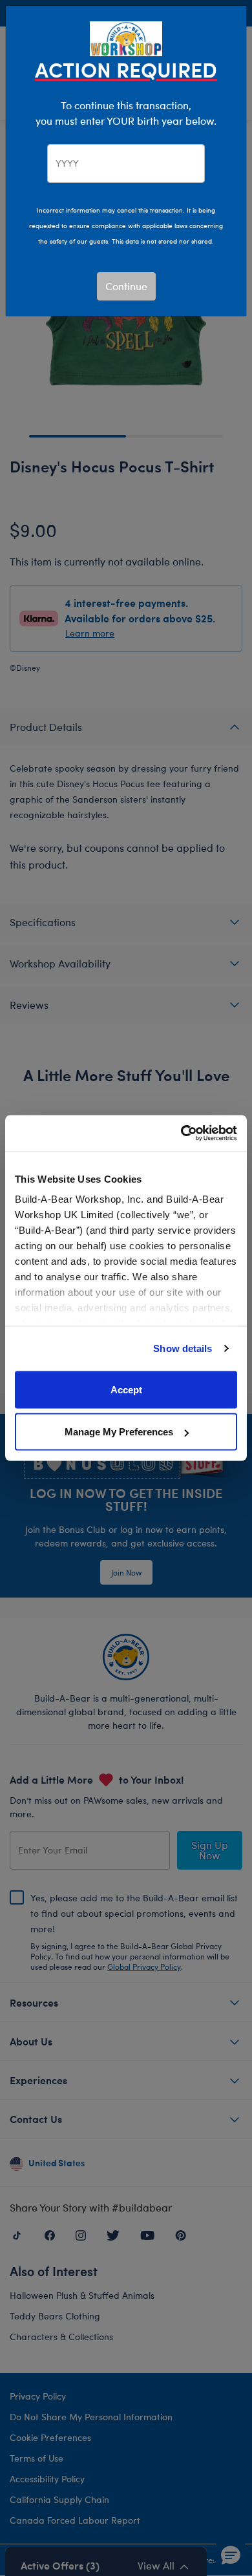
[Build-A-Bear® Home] (126, 37)
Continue (126, 286)
